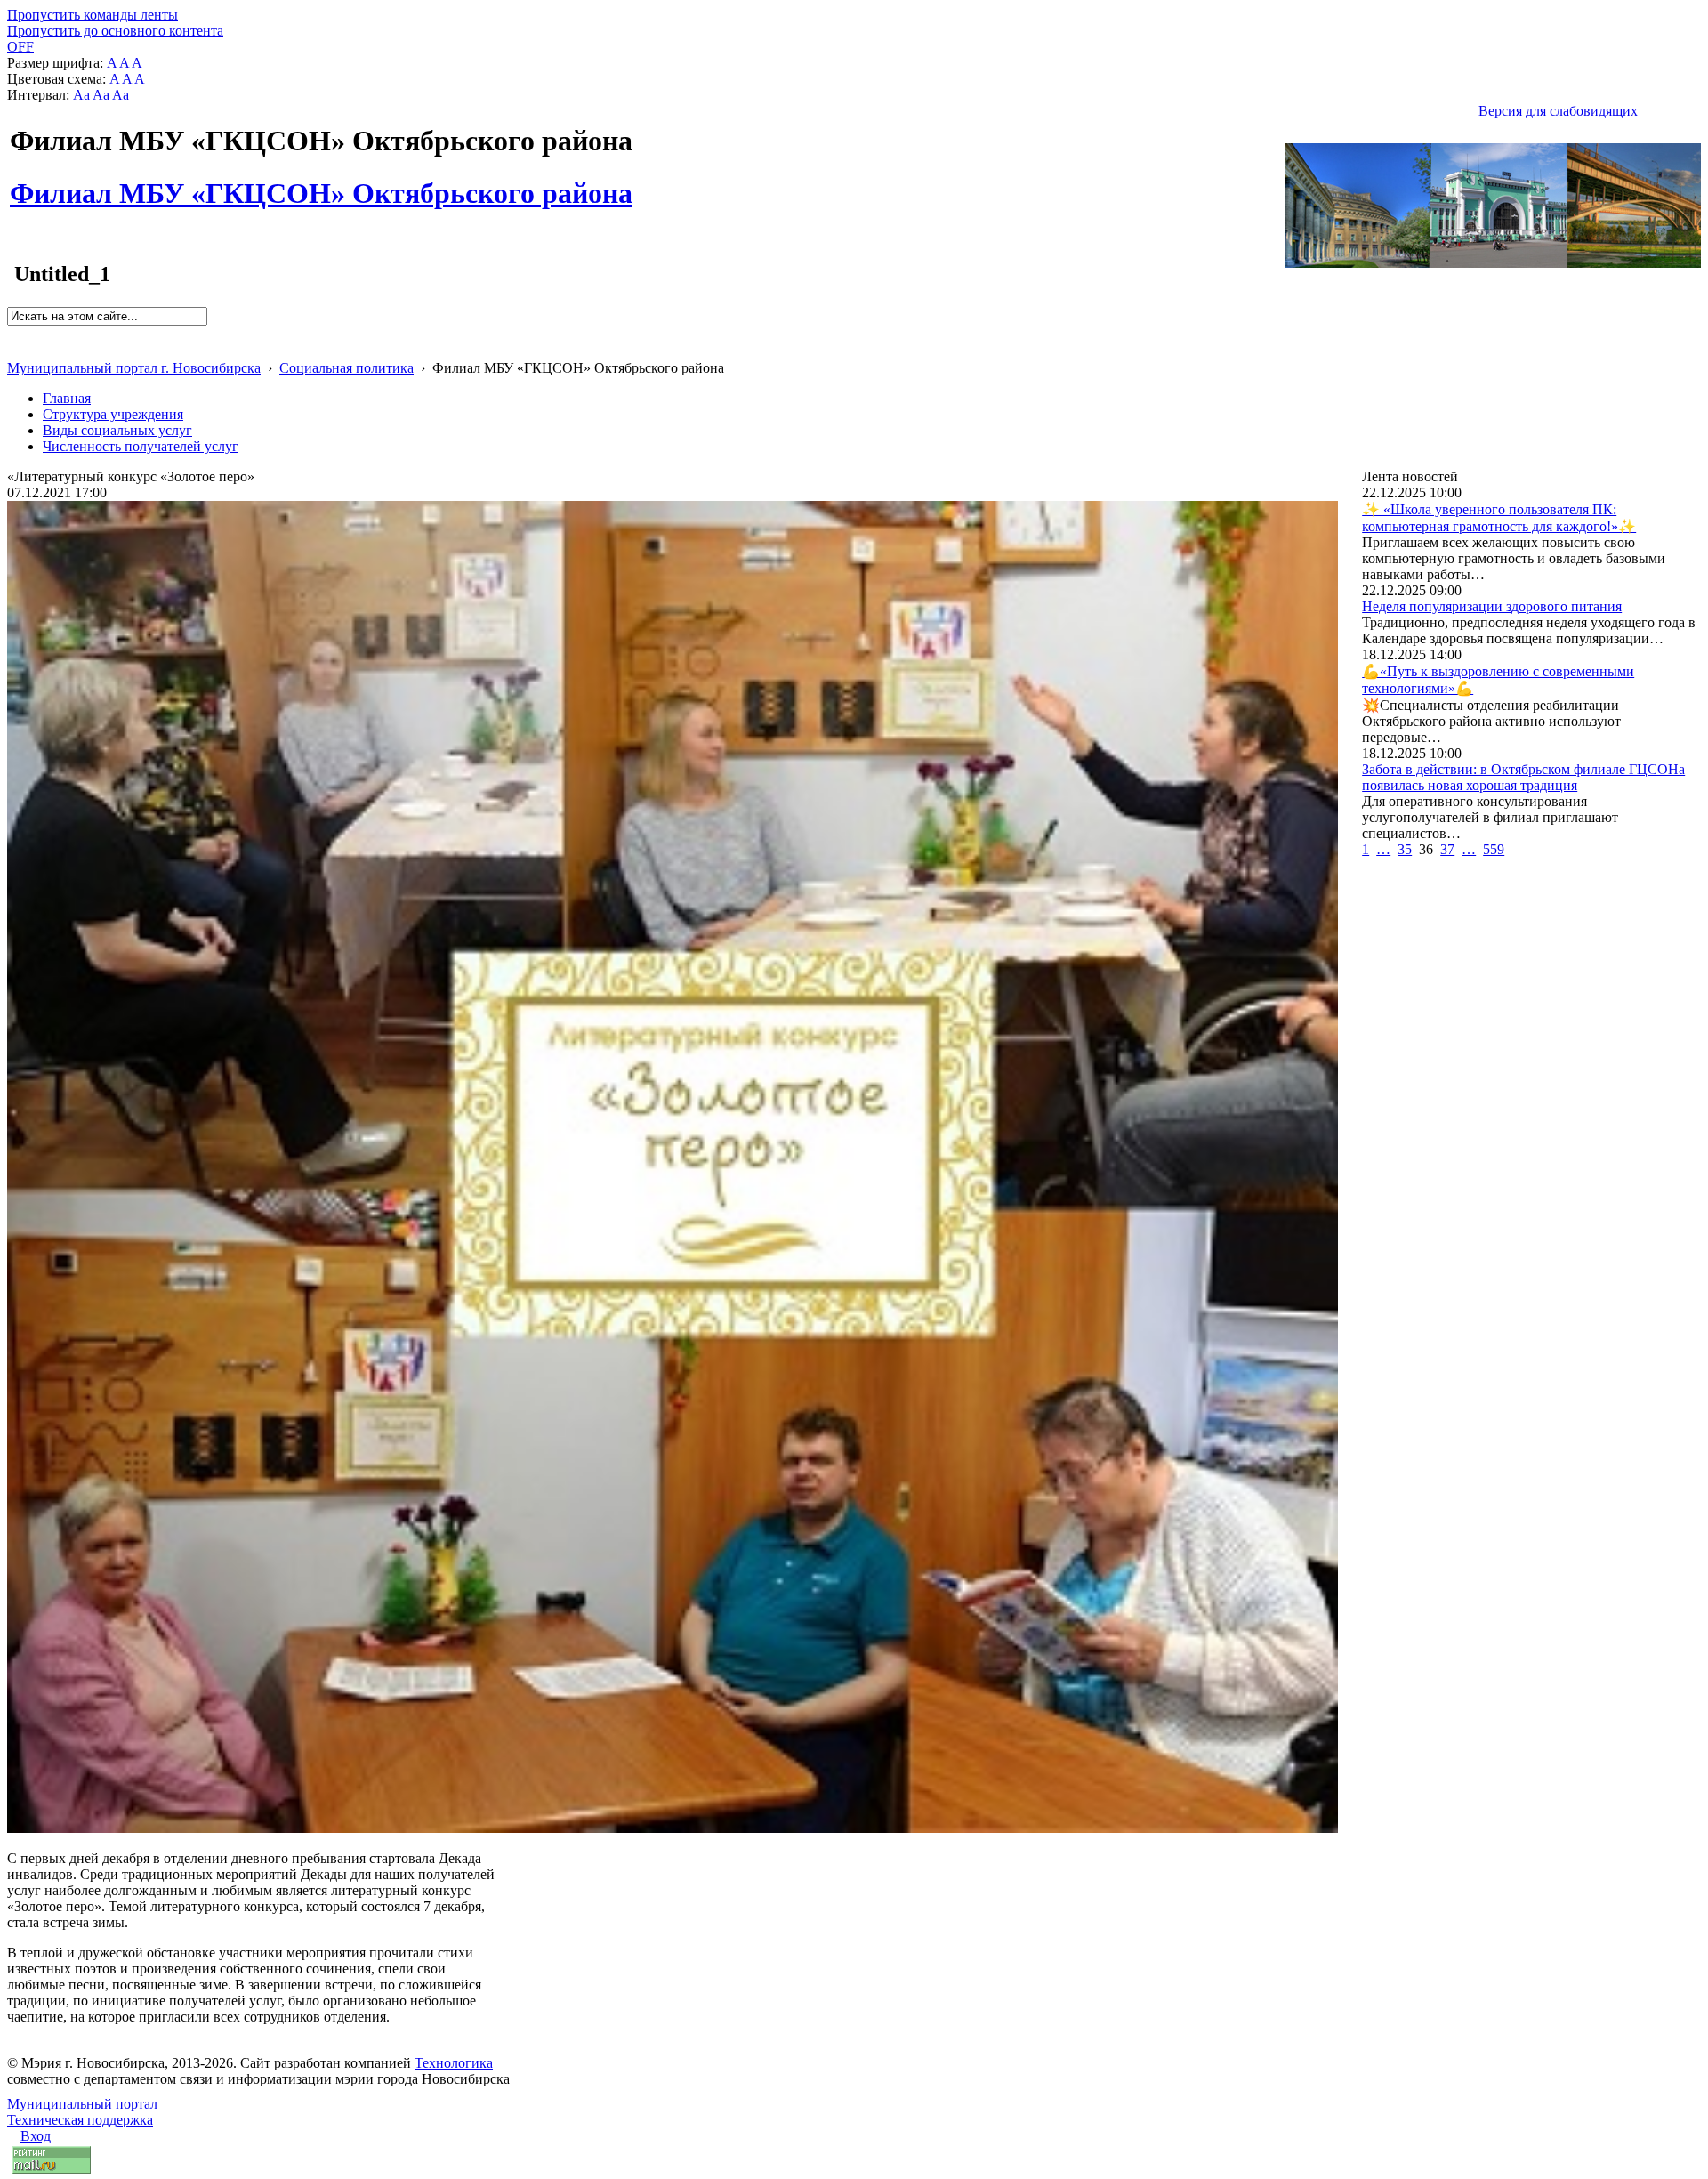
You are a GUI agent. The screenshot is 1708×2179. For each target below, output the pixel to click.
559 (1494, 849)
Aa (81, 95)
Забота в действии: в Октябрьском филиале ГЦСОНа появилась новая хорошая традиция (1523, 777)
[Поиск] (13, 333)
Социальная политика (346, 368)
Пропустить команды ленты (93, 15)
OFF (20, 47)
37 (1447, 849)
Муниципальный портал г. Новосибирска (134, 368)
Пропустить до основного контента (115, 31)
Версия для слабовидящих (1558, 111)
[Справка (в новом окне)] (15, 349)
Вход (36, 2136)
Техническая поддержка (80, 2120)
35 (1405, 849)
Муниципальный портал (82, 2104)
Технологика (454, 2063)
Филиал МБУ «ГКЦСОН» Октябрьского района (321, 183)
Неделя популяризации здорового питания (1492, 606)
